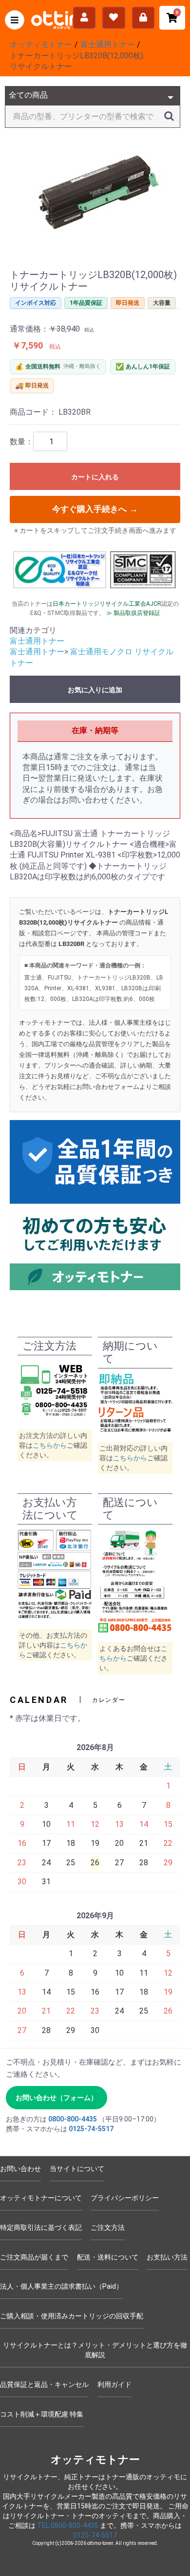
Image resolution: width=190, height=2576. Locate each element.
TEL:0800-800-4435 (68, 2525)
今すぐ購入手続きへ (95, 509)
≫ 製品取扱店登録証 (133, 613)
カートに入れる (95, 477)
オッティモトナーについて (41, 2198)
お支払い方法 (167, 2257)
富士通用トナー (37, 641)
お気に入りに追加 (95, 690)
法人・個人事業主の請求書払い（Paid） (61, 2286)
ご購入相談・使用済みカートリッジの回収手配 (72, 2316)
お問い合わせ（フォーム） (57, 2098)
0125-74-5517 (91, 2129)
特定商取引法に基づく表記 (41, 2227)
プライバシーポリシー (125, 2198)
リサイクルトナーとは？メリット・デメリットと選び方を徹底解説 (95, 2350)
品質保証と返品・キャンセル (44, 2384)
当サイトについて (77, 2169)
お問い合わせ (20, 2169)
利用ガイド (114, 2384)
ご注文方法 (108, 2227)
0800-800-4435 (73, 2119)
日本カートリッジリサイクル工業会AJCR (107, 604)
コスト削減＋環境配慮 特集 (42, 2414)
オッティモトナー (95, 2460)
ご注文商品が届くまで (34, 2257)
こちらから (50, 1445)
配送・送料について (108, 2257)
